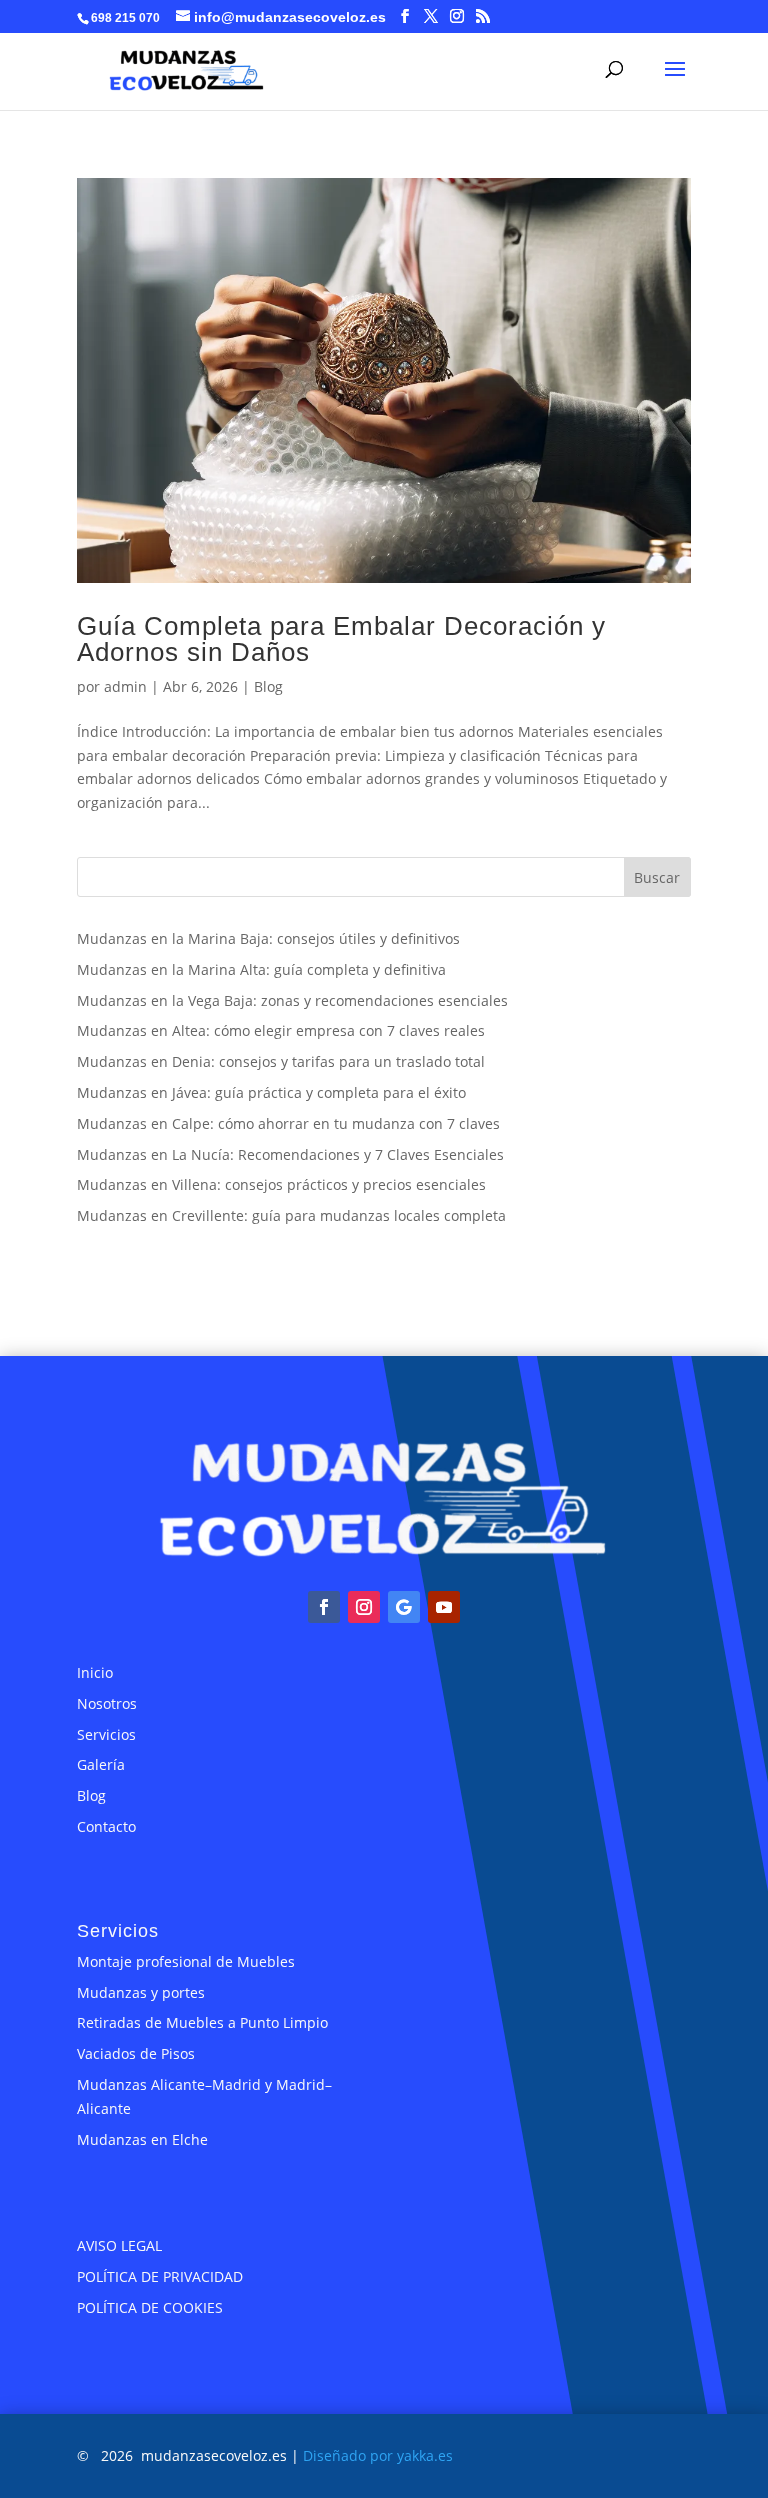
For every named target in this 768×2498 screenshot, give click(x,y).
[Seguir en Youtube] (444, 1607)
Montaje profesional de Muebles (186, 1961)
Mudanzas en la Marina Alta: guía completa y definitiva (261, 969)
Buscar (657, 877)
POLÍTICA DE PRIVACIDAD (160, 2276)
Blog (268, 686)
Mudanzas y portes (141, 1992)
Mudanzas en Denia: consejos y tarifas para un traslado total (281, 1061)
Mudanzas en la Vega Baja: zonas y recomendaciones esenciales (292, 1000)
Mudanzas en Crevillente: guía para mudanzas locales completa (291, 1215)
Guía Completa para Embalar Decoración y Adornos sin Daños (341, 639)
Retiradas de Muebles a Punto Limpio (202, 2022)
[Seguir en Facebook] (324, 1607)
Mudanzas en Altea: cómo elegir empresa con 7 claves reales (281, 1030)
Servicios (106, 1734)
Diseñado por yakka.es (378, 2455)
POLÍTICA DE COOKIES (150, 2307)
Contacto (106, 1826)
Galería (101, 1764)
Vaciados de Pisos (136, 2053)
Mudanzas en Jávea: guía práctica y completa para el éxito (271, 1092)
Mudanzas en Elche (142, 2139)
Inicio (95, 1672)
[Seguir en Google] (404, 1607)
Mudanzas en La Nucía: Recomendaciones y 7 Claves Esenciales (290, 1154)
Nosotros (107, 1703)
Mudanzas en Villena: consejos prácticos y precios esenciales (281, 1184)
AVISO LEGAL (119, 2245)
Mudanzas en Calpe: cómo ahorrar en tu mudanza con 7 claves (288, 1123)
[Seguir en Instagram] (364, 1607)
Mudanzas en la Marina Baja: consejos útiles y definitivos (268, 938)
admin (125, 686)
